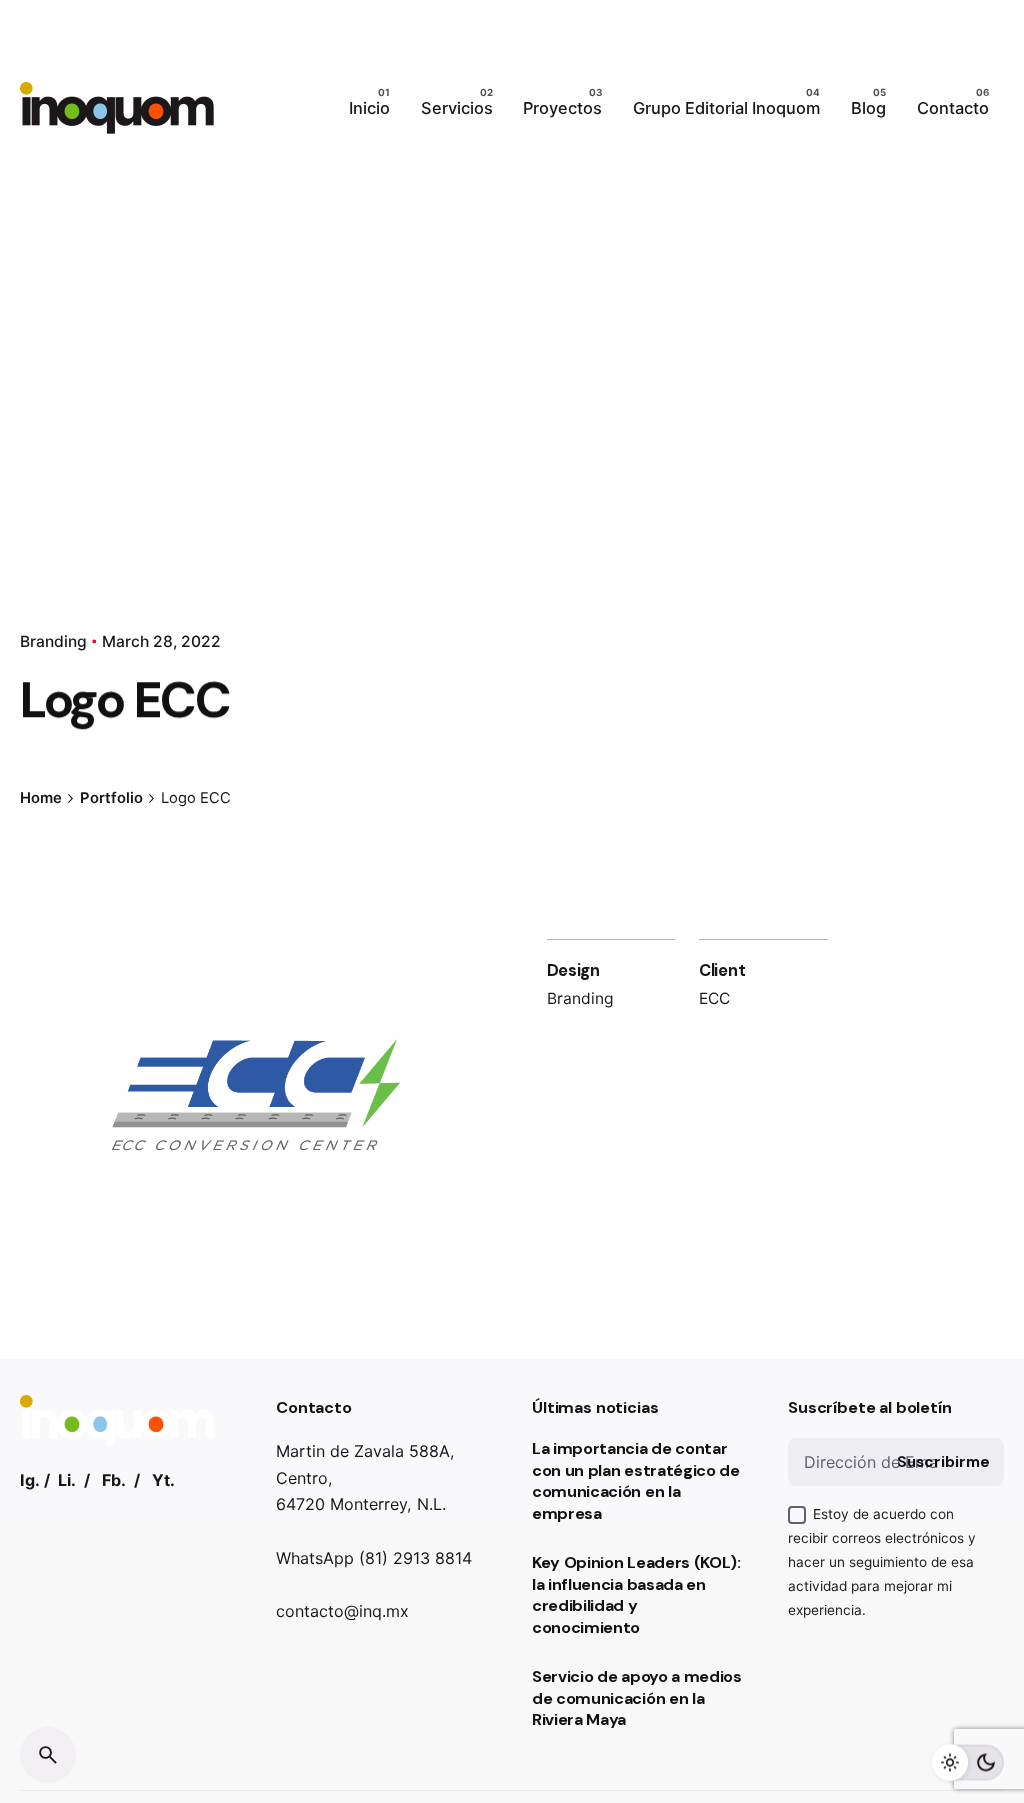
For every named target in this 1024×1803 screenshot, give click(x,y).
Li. (67, 1480)
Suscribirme (943, 1462)
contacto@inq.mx (342, 1611)
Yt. (163, 1480)
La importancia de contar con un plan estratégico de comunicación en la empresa (636, 1481)
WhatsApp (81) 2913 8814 (374, 1558)
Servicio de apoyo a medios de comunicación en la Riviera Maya (637, 1698)
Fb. (114, 1480)
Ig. (30, 1480)
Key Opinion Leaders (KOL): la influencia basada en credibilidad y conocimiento (636, 1595)
